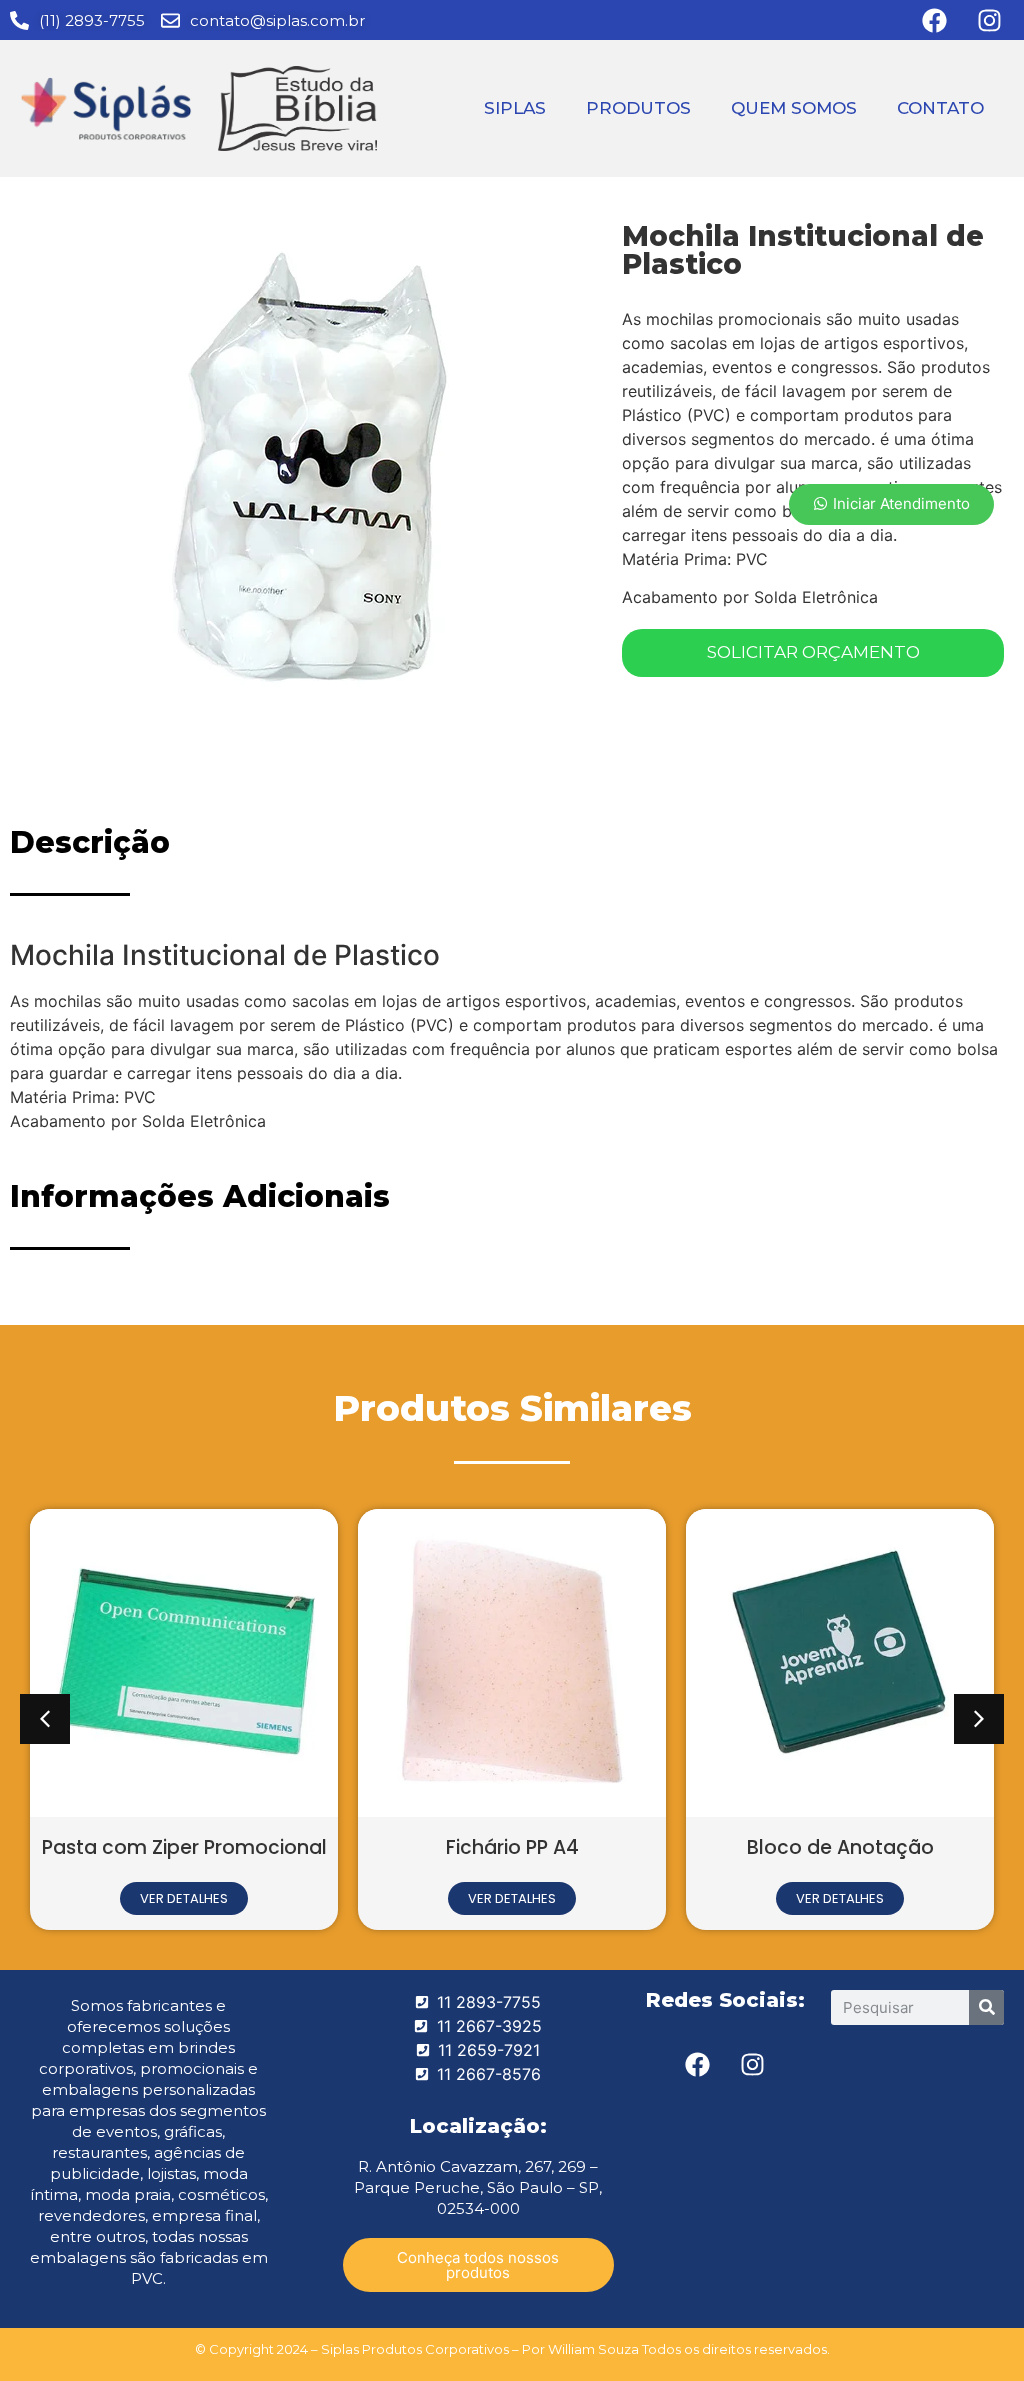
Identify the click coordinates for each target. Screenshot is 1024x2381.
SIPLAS (515, 108)
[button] (45, 1719)
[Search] (986, 2007)
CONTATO (940, 108)
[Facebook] (698, 2065)
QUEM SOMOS (794, 108)
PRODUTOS (638, 108)
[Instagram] (753, 2065)
